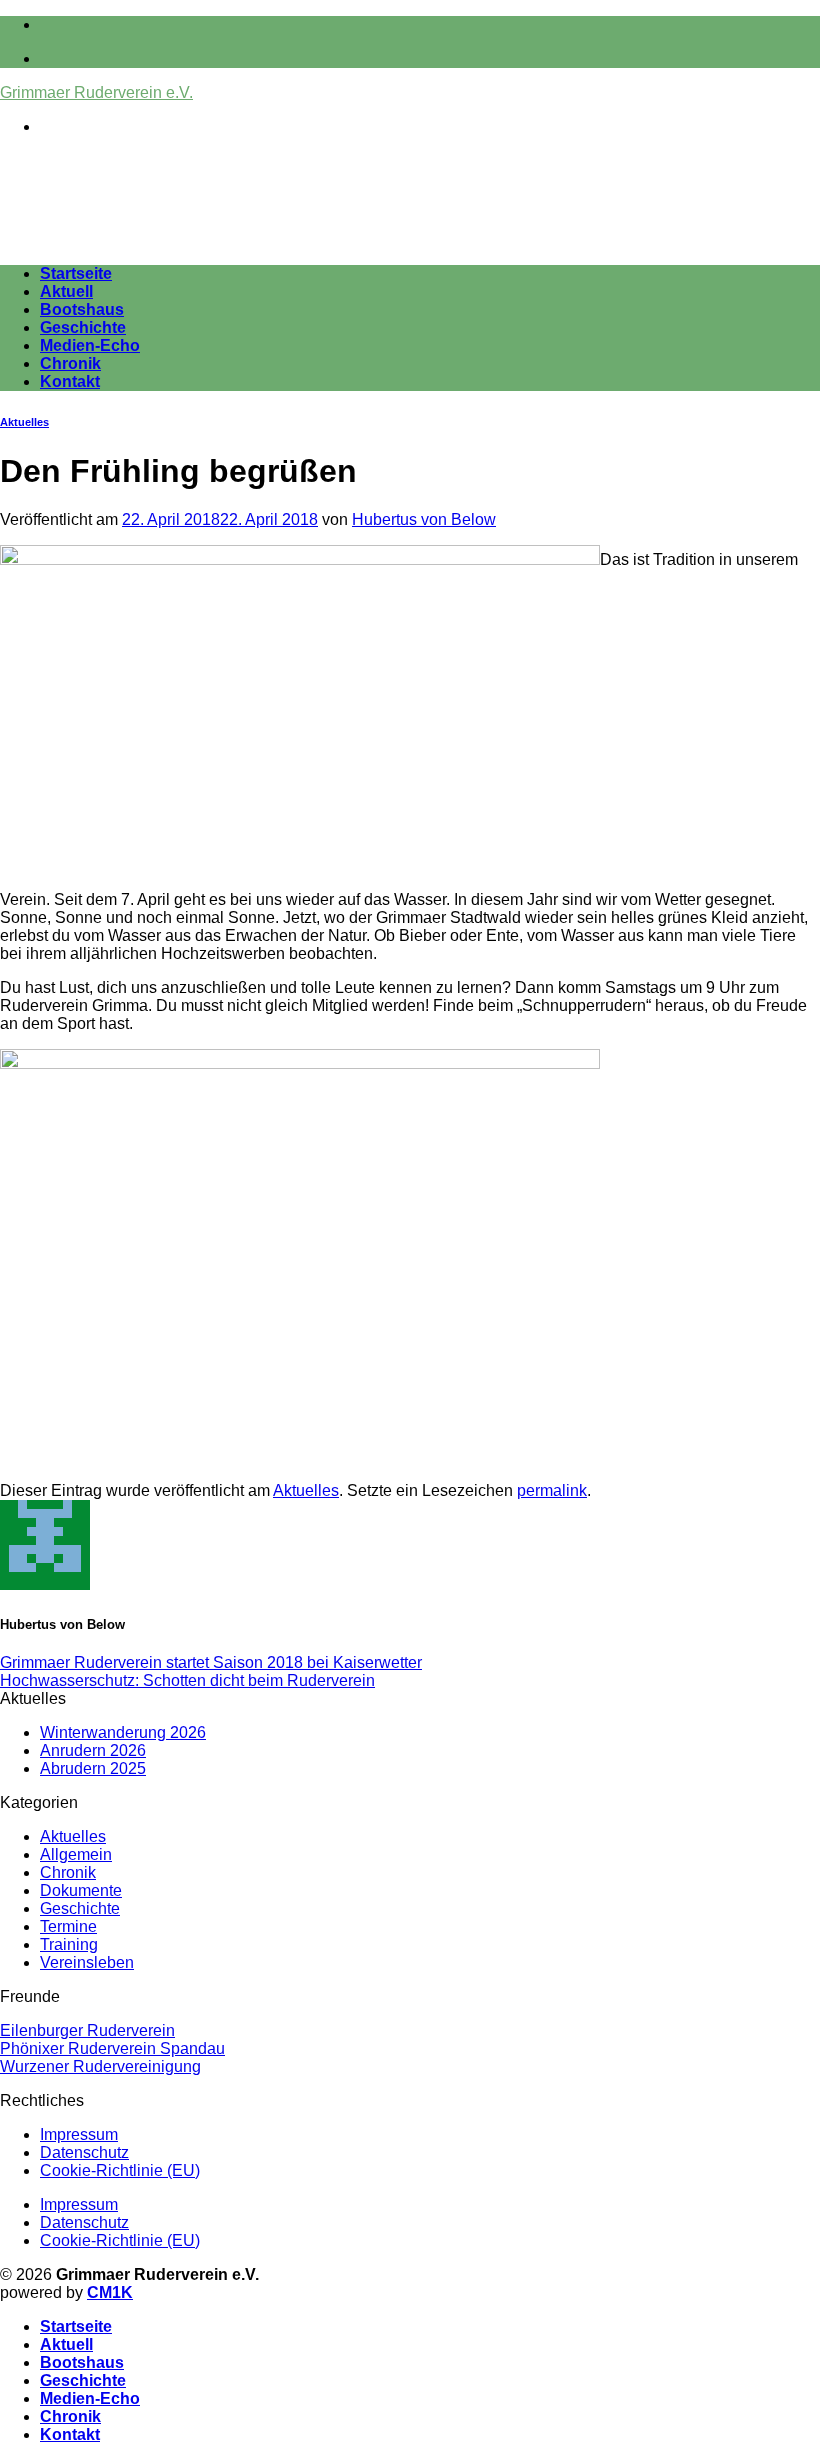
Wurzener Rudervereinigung (100, 2066)
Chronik (70, 363)
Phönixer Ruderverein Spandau (112, 2048)
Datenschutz (84, 2152)
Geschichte (83, 327)
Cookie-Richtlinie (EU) (120, 2170)
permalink (552, 1490)
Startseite (76, 273)
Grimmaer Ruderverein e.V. (96, 92)
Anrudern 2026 (93, 1750)
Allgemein (76, 1854)
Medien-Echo (90, 345)
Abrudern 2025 (93, 1768)
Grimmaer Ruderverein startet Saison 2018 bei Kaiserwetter (211, 1662)
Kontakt (70, 381)
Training (69, 1944)
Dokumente (81, 1890)
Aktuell (66, 291)
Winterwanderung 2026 (123, 1732)
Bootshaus (82, 309)
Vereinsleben (87, 1962)
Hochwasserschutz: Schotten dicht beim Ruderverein (187, 1680)
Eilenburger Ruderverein (87, 2030)
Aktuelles (24, 422)
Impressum (79, 2134)
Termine (68, 1926)
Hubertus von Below (424, 519)
